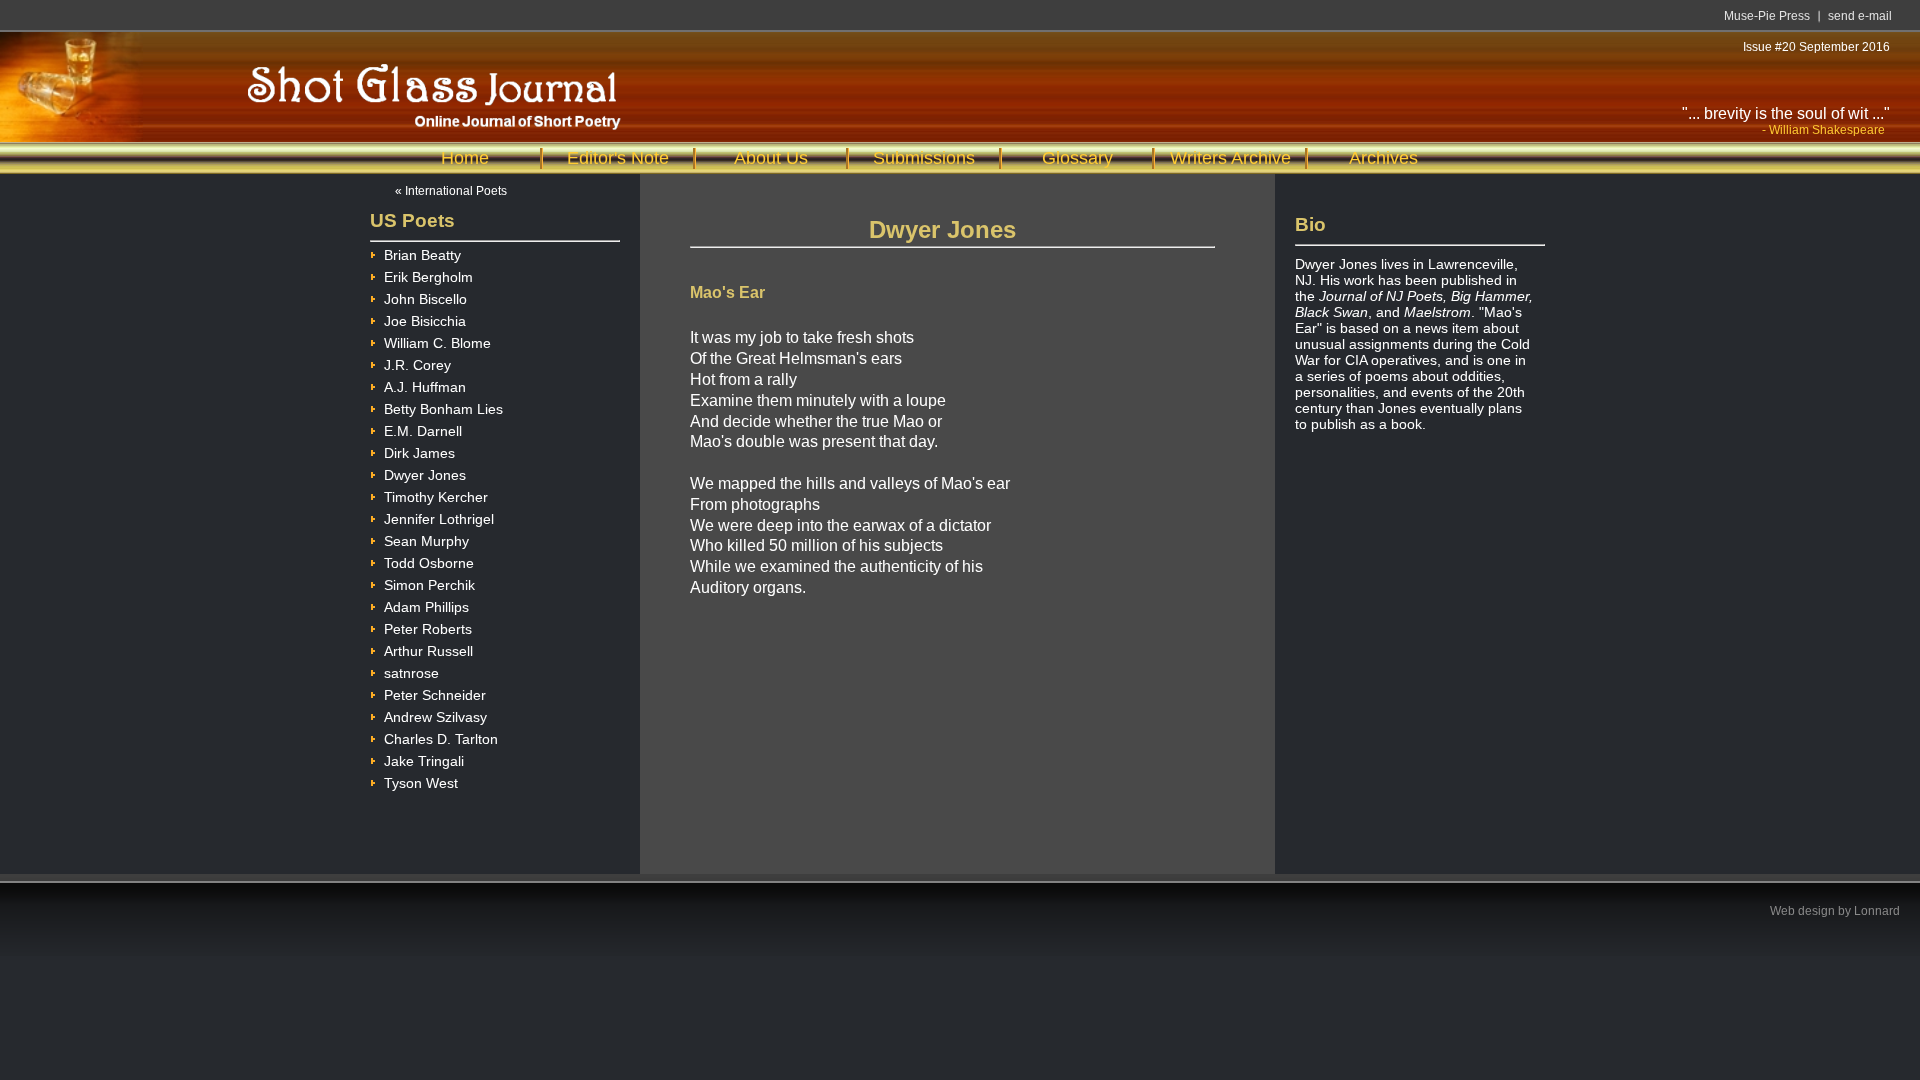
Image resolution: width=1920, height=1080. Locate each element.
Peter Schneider (435, 695)
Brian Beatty (422, 255)
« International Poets (451, 191)
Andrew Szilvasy (435, 717)
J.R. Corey (417, 365)
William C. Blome (437, 343)
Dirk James (419, 453)
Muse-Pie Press (1767, 16)
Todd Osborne (429, 563)
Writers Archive (1230, 158)
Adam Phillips (426, 607)
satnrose (411, 673)
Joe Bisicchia (425, 321)
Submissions (924, 158)
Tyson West (421, 783)
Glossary (1077, 158)
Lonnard (1877, 911)
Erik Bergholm (428, 277)
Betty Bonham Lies (443, 409)
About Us (771, 158)
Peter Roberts (428, 629)
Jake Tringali (424, 761)
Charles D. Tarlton (441, 739)
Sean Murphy (426, 541)
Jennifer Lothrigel (439, 519)
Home (465, 158)
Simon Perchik (429, 585)
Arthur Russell (428, 651)
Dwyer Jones (425, 475)
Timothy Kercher (436, 497)
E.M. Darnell (423, 431)
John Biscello (425, 299)
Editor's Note (618, 158)
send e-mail (1860, 16)
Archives (1383, 158)
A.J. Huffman (425, 387)
